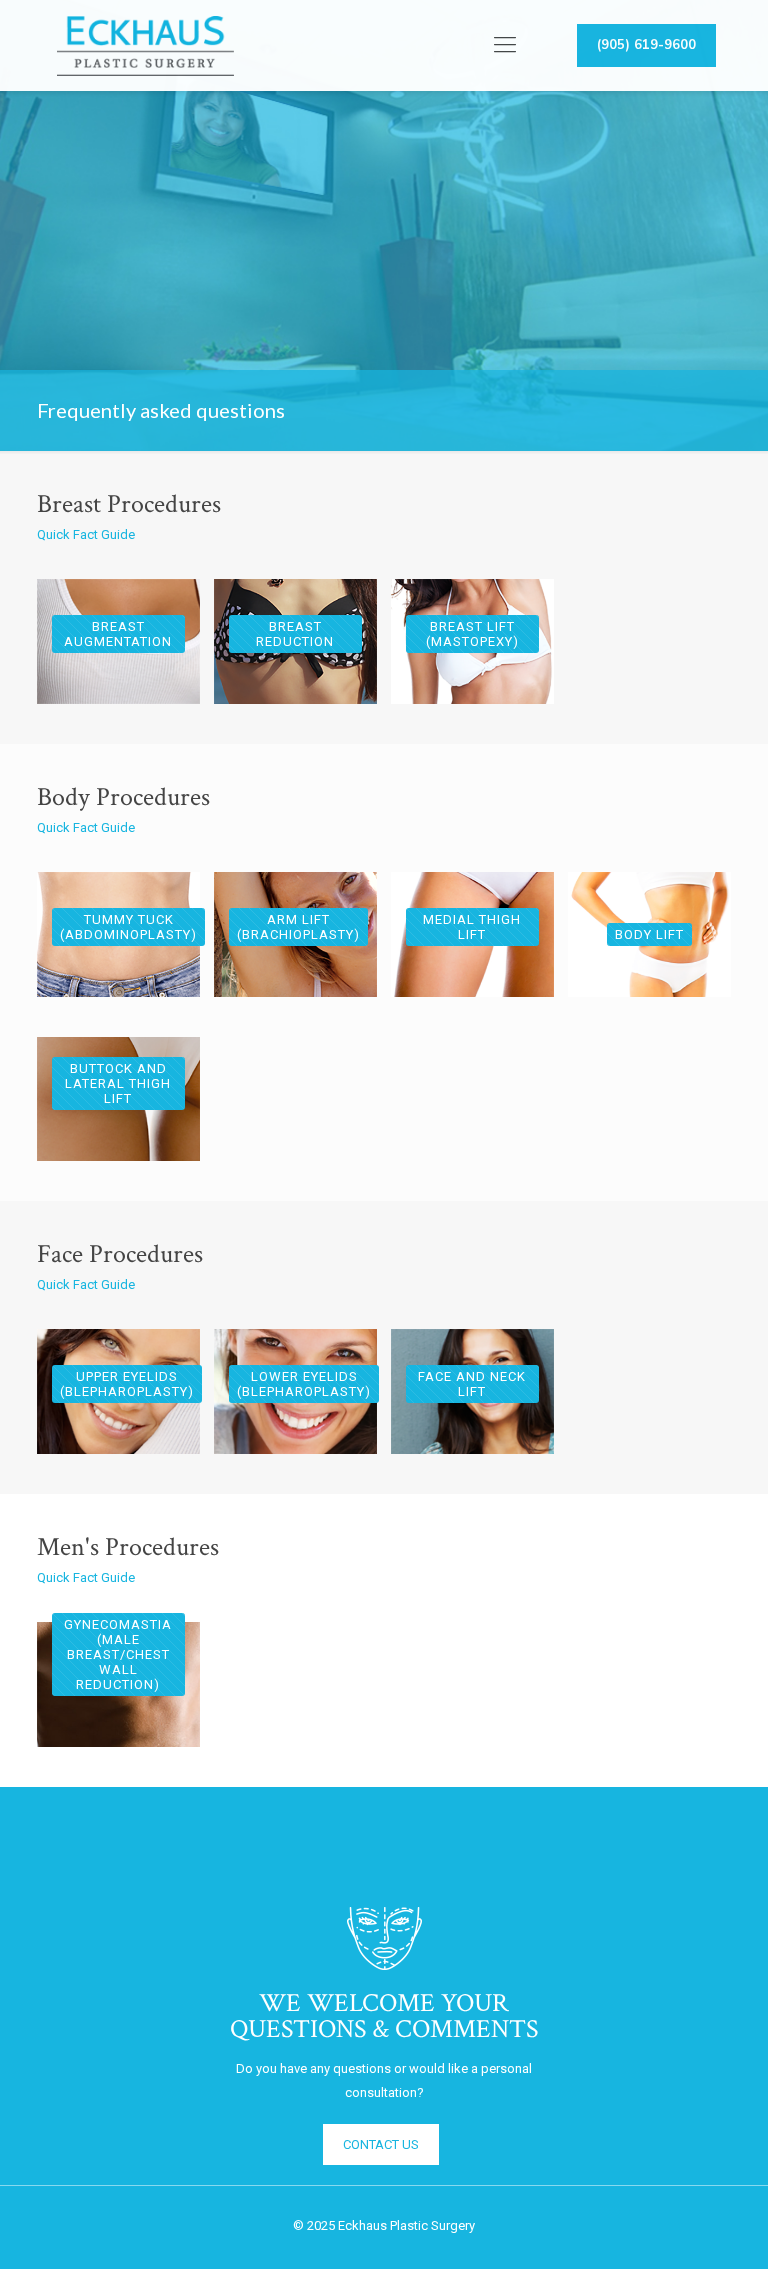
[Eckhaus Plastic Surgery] (145, 45)
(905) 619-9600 (646, 45)
